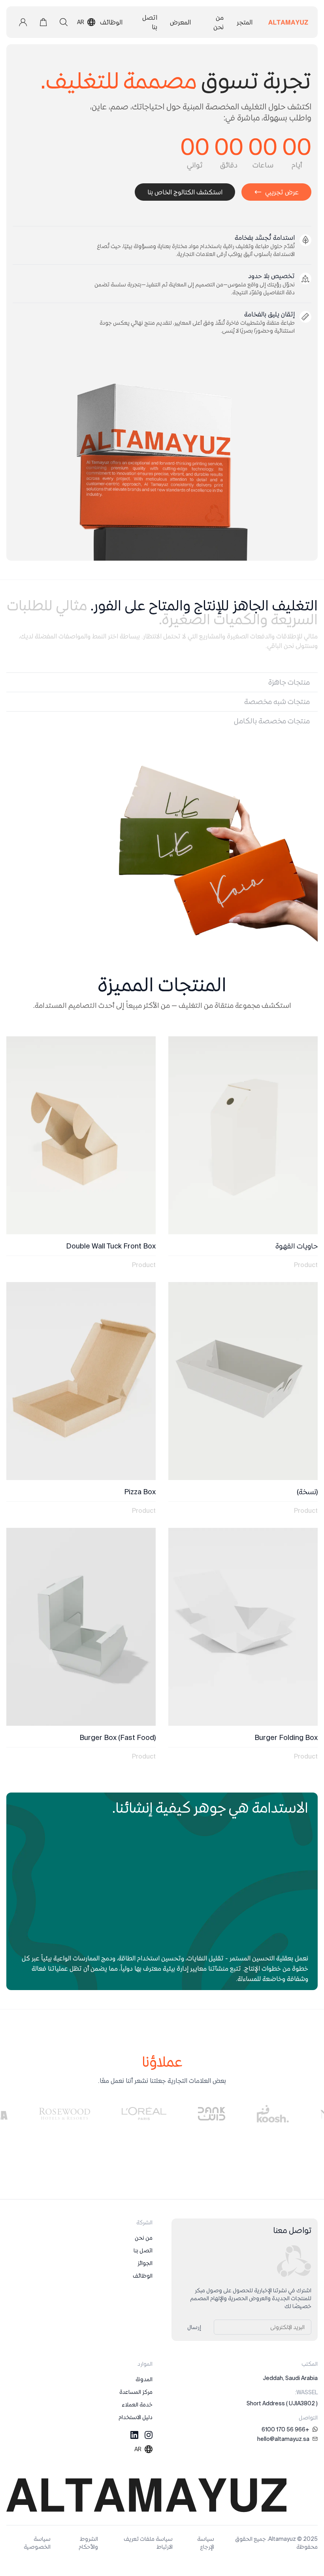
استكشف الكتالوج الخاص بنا (185, 192)
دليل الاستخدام (136, 2417)
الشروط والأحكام (88, 2543)
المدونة (144, 2379)
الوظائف (143, 2276)
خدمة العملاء (137, 2405)
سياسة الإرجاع (206, 2543)
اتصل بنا (143, 2250)
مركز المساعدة (136, 2392)
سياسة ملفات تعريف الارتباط (148, 2543)
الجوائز (145, 2263)
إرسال (194, 2327)
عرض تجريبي (282, 192)
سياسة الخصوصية (37, 2543)
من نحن (144, 2238)
